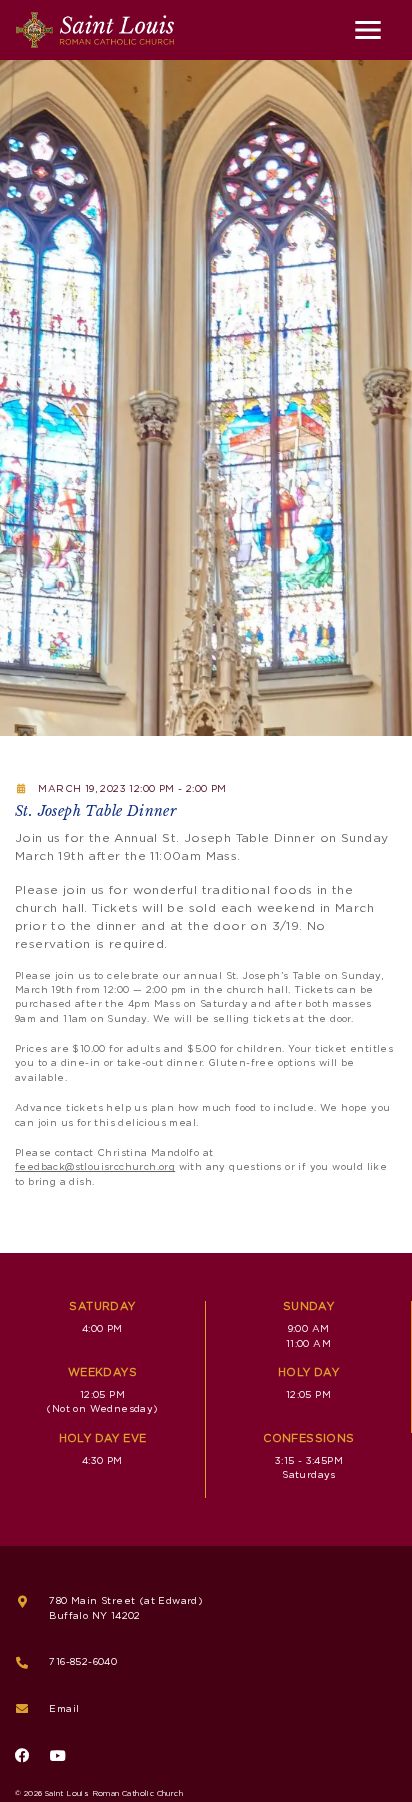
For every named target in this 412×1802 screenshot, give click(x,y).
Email (64, 1709)
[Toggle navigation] (368, 30)
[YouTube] (58, 1756)
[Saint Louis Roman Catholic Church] (95, 30)
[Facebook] (22, 1756)
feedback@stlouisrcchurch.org (95, 1167)
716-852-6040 (83, 1662)
